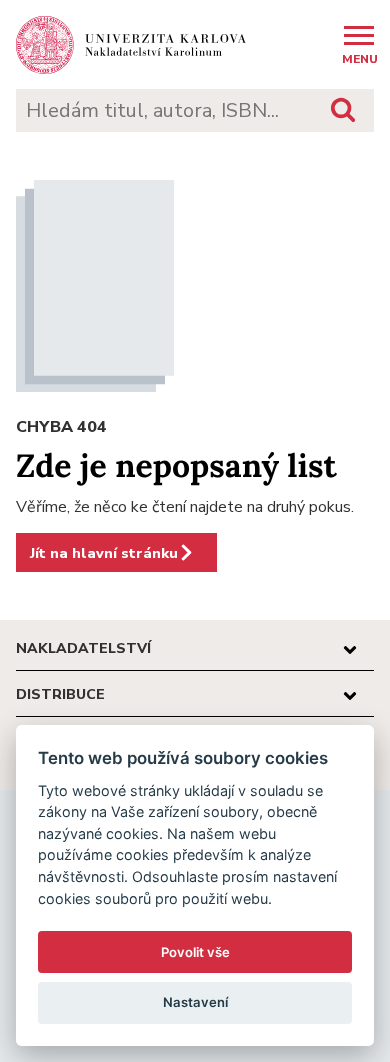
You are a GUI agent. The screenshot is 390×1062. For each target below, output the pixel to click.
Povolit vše (195, 952)
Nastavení (195, 1002)
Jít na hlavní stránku (104, 553)
